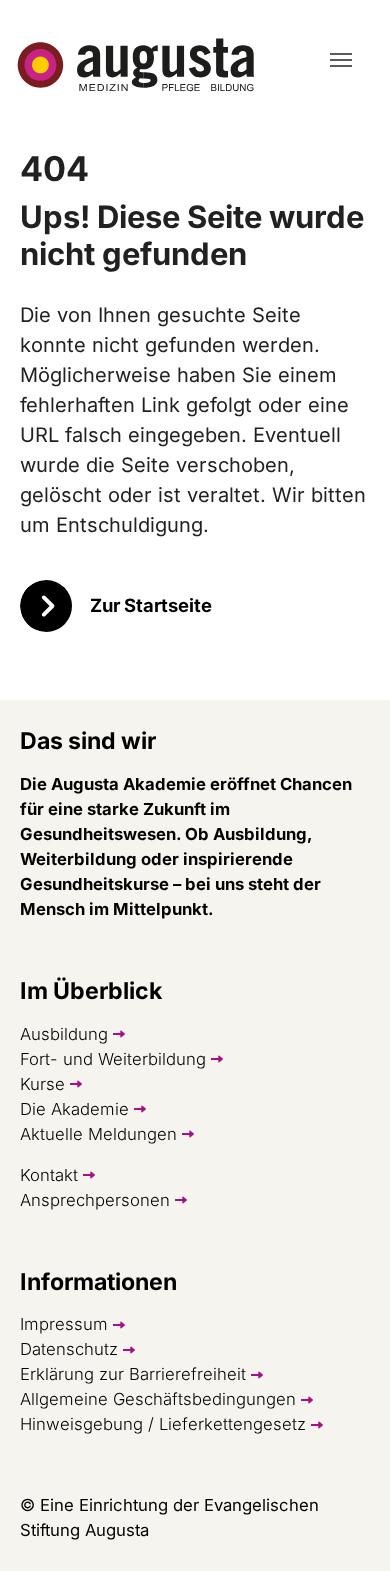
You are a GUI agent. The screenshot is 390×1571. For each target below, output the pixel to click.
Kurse (42, 1084)
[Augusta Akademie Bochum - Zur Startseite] (136, 65)
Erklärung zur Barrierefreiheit (133, 1374)
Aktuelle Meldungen (98, 1134)
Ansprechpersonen (95, 1200)
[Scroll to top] (340, 1521)
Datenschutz (69, 1349)
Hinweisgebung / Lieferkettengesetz (163, 1424)
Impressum (64, 1324)
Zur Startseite (151, 605)
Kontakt (49, 1175)
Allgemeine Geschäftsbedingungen (158, 1399)
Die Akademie (74, 1109)
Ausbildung (64, 1034)
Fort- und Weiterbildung (113, 1059)
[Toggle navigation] (341, 60)
